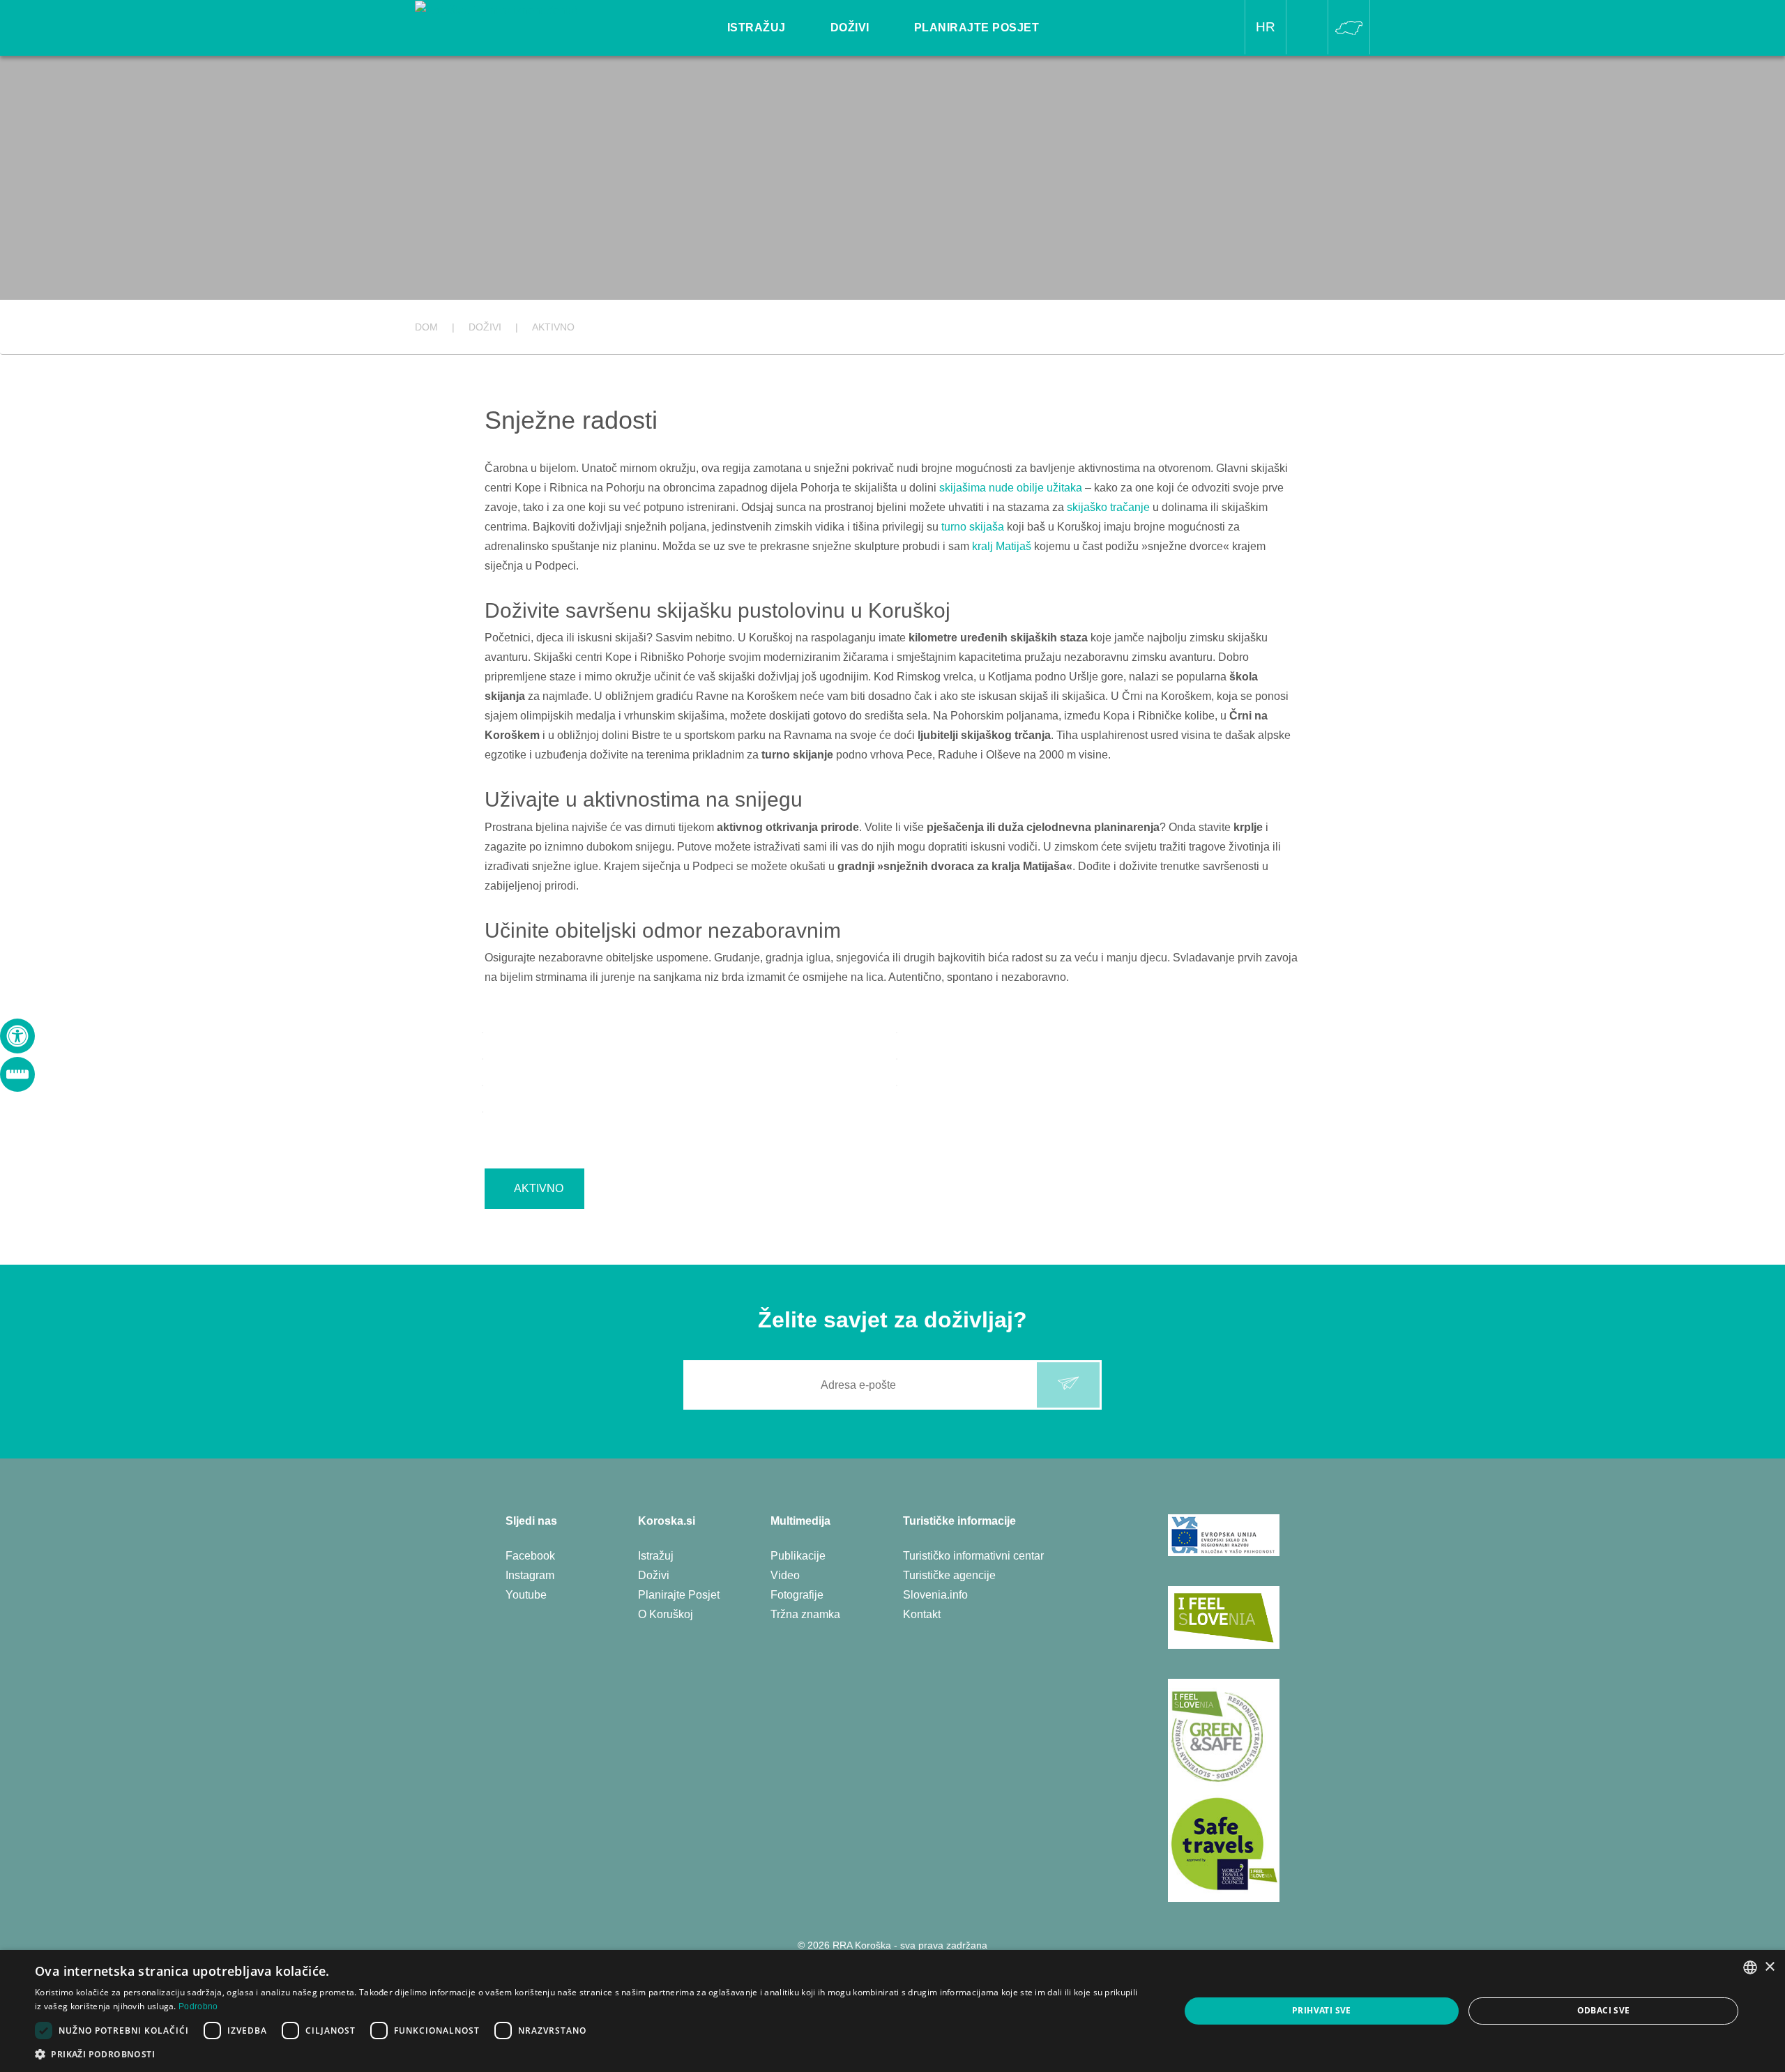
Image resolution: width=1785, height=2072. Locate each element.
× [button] (1769, 1967)
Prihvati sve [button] (1322, 2010)
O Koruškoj (666, 1614)
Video (785, 1575)
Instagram (530, 1575)
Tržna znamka (805, 1614)
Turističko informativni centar (973, 1556)
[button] (590, 2054)
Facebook (530, 1556)
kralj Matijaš (1002, 546)
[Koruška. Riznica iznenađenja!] (496, 9)
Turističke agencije (949, 1575)
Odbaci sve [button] (1604, 2010)
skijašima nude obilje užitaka (1011, 488)
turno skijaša (973, 527)
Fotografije (797, 1595)
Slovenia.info (935, 1595)
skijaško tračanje (1108, 507)
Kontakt (922, 1614)
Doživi (654, 1575)
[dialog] (892, 2011)
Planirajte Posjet (679, 1595)
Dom (426, 327)
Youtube (526, 1595)
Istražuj (656, 1556)
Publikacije (798, 1556)
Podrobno (198, 2006)
